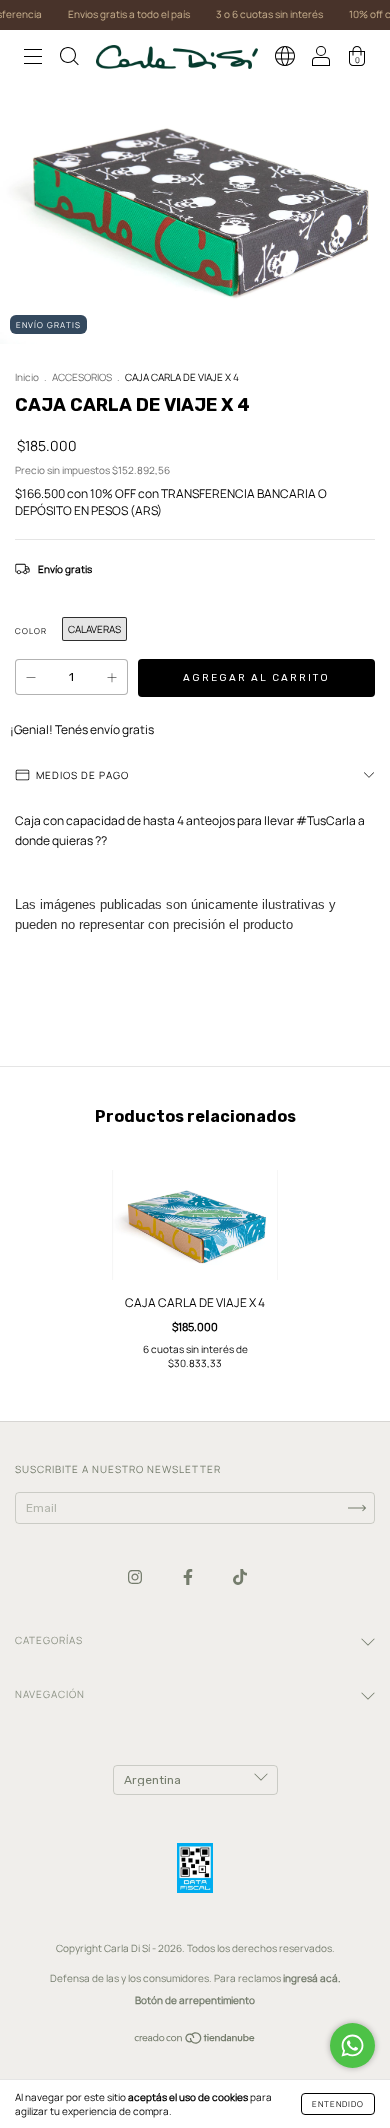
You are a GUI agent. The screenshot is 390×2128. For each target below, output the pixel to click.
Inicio (27, 377)
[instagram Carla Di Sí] (136, 1576)
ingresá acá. (312, 1978)
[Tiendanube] (195, 2040)
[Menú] (33, 59)
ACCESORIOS (82, 377)
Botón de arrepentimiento (195, 2000)
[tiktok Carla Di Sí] (240, 1576)
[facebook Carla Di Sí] (189, 1576)
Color (31, 630)
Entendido (338, 2103)
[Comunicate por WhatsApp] (352, 2045)
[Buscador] (69, 59)
